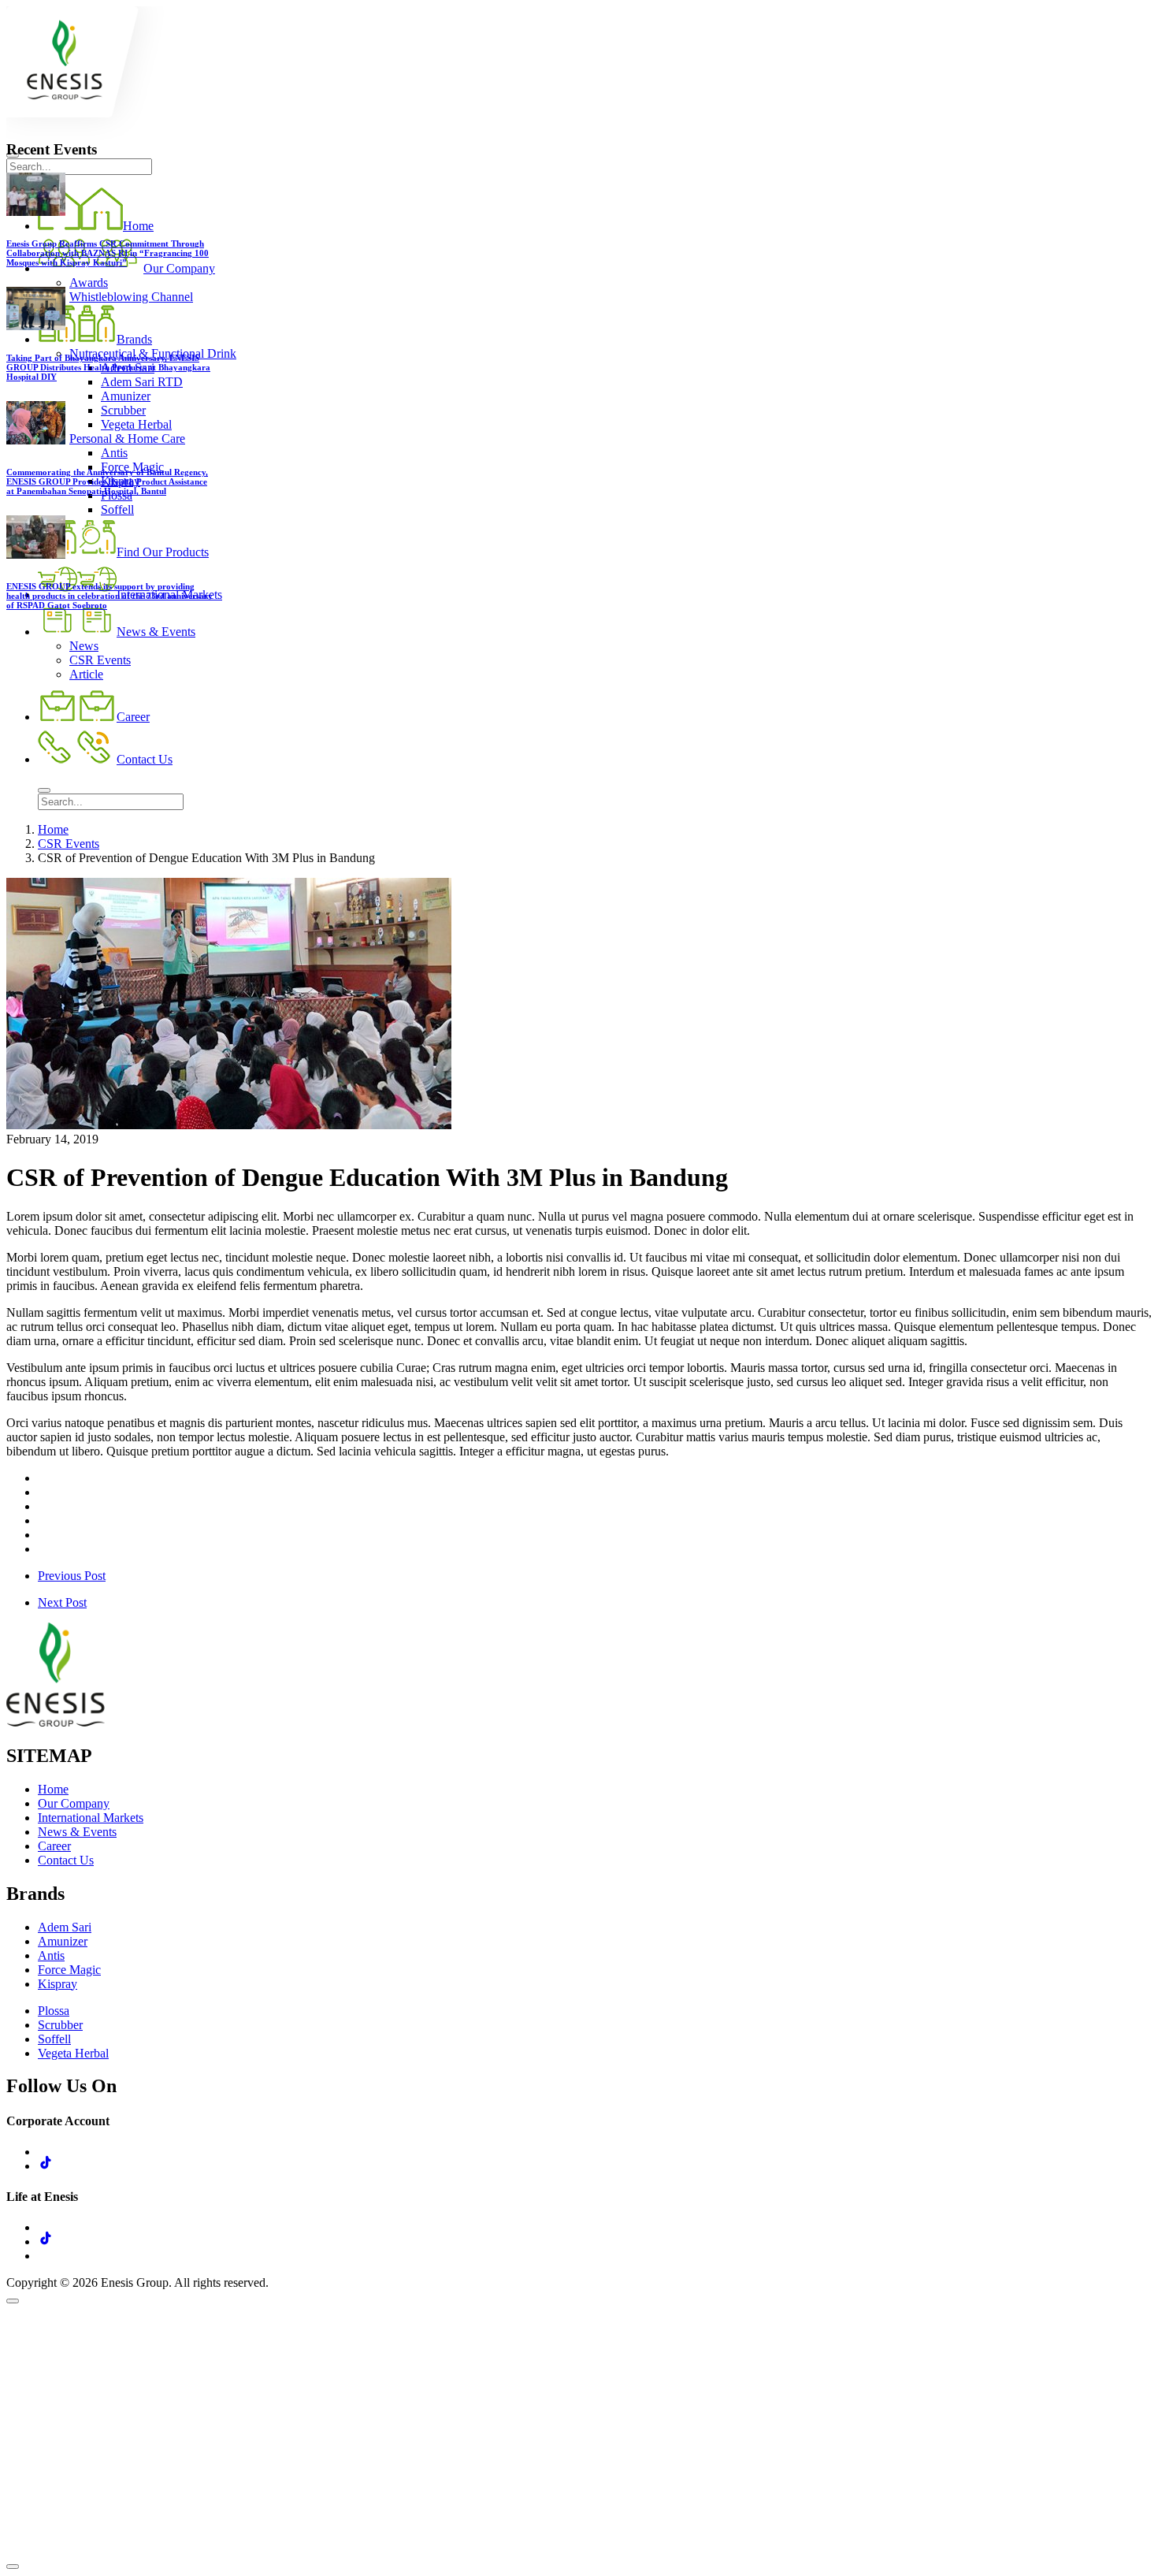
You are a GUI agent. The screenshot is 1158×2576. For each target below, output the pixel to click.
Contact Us (66, 1860)
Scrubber (60, 2025)
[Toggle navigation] (44, 790)
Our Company (74, 1803)
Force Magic (69, 1970)
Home (53, 829)
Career (54, 1846)
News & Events (77, 1832)
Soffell (54, 2039)
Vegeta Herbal (73, 2053)
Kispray (58, 1984)
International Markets (91, 1818)
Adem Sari (65, 1927)
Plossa (54, 2011)
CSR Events (69, 844)
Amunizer (63, 1941)
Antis (51, 1955)
